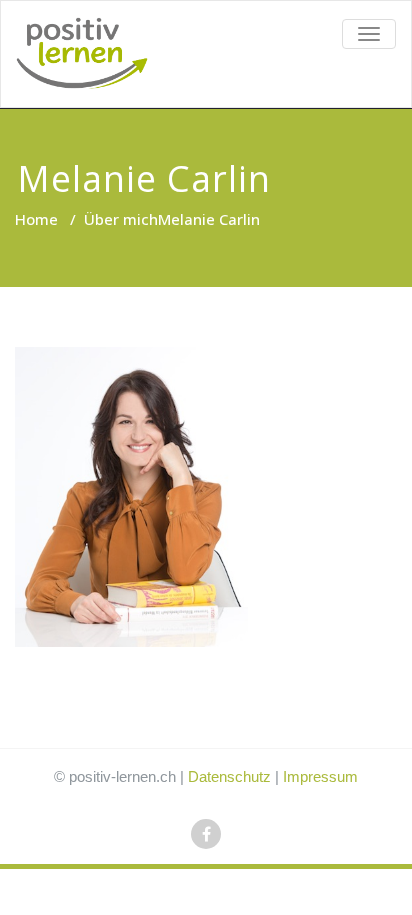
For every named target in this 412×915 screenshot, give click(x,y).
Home (36, 219)
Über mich (121, 219)
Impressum (320, 776)
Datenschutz (229, 776)
